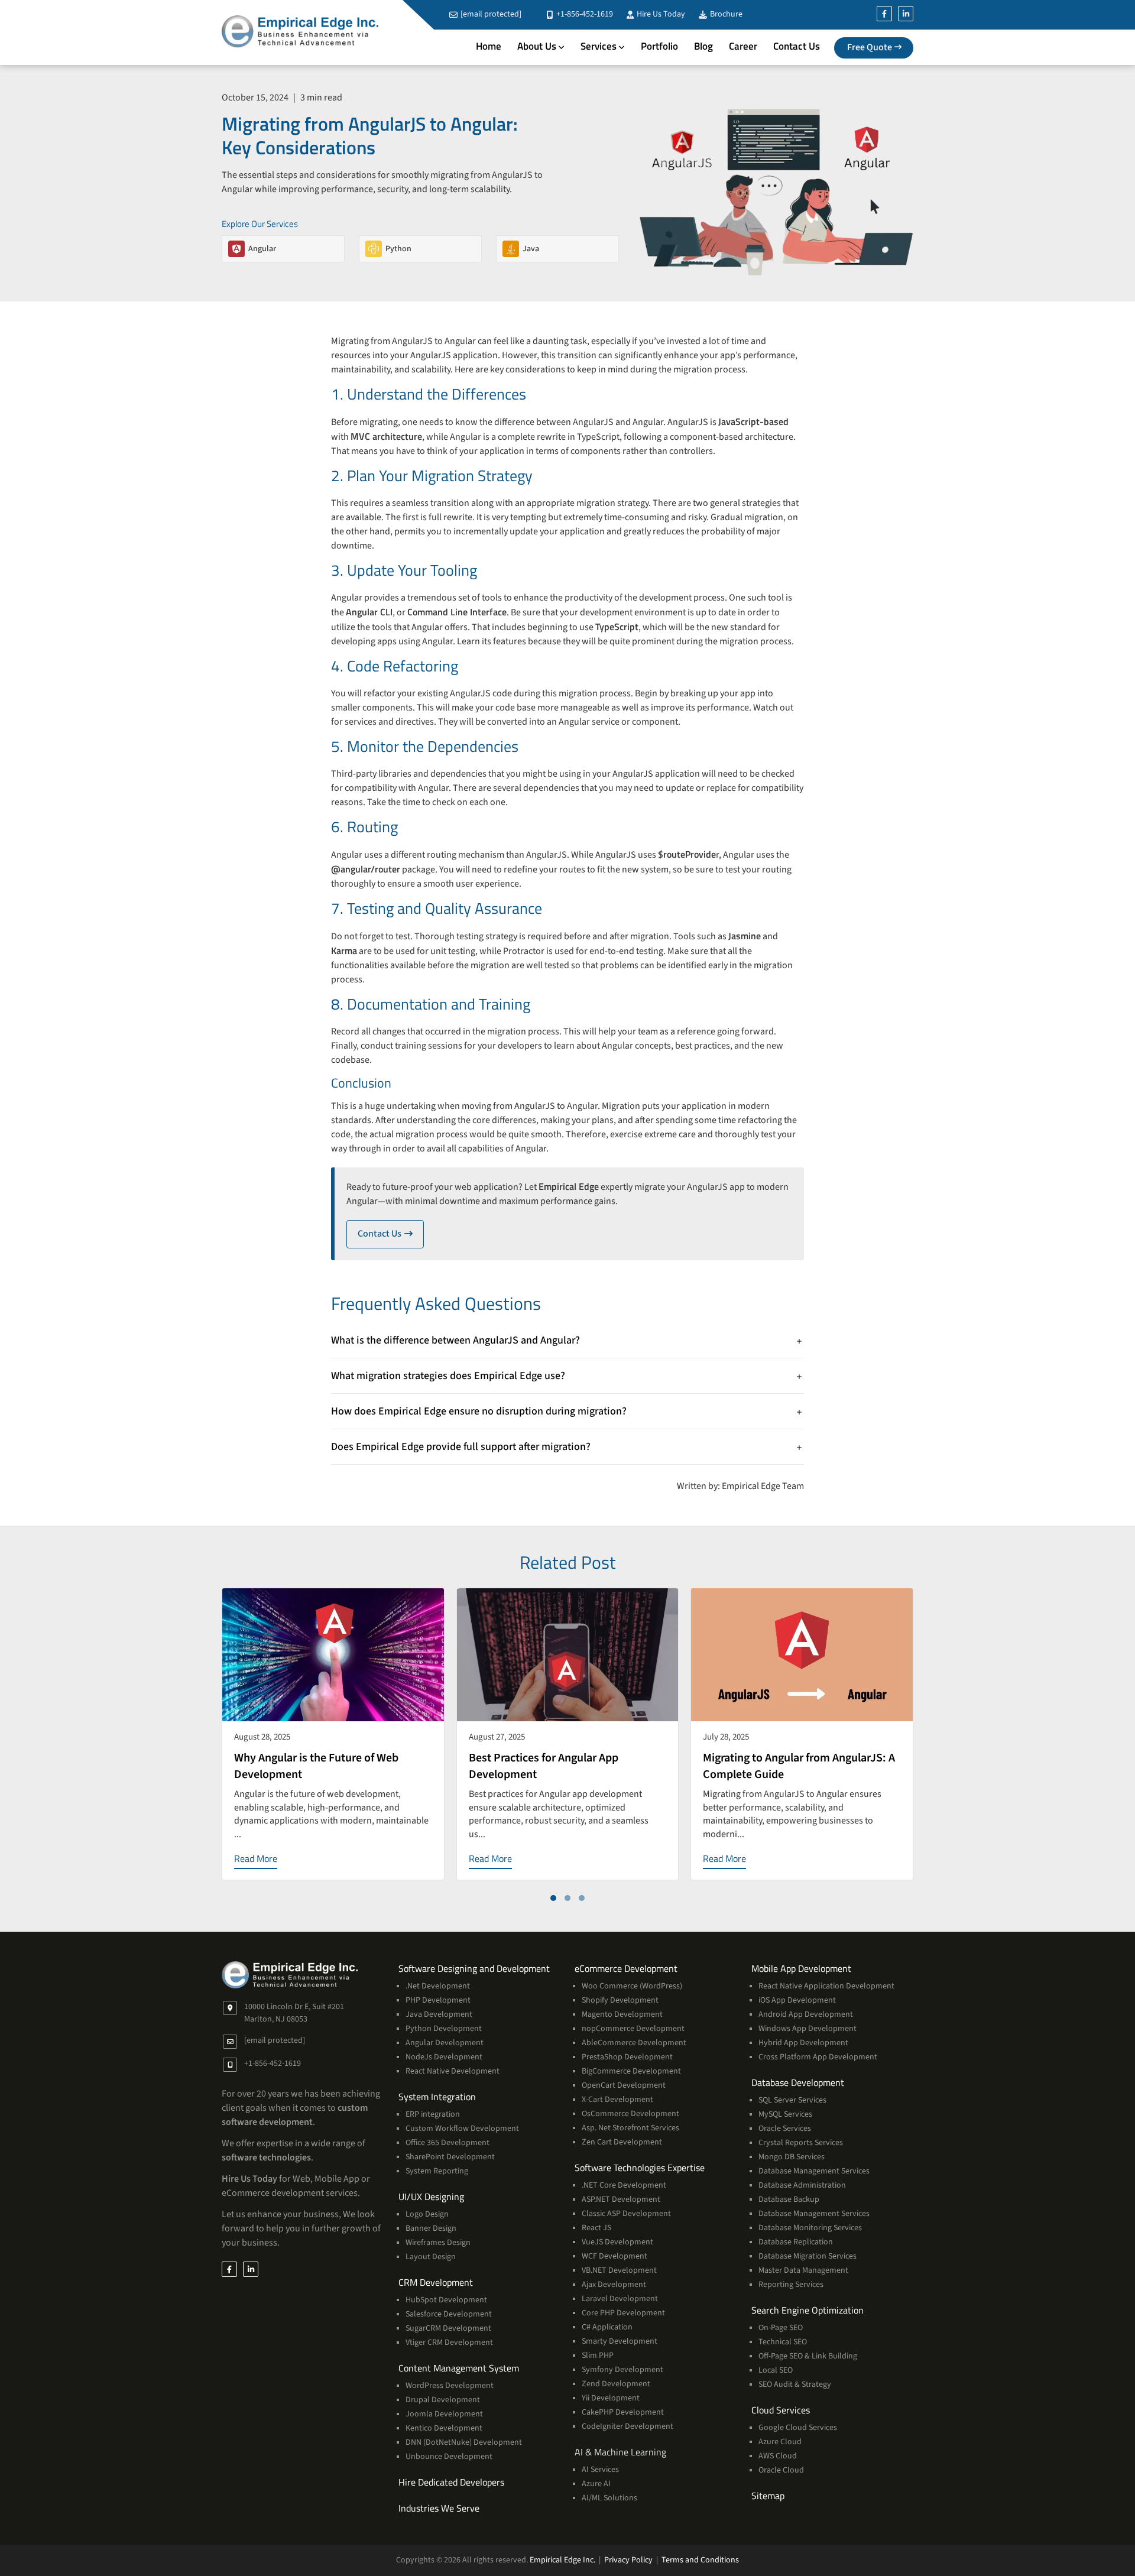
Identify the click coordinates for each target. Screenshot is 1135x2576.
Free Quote (870, 47)
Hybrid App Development (803, 2043)
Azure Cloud (780, 2442)
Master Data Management (803, 2270)
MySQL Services (785, 2114)
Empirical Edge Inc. (562, 2560)
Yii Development (611, 2398)
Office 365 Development (447, 2143)
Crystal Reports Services (801, 2143)
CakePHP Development (623, 2412)
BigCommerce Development (631, 2071)
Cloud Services (781, 2410)
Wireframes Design (438, 2243)
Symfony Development (622, 2370)
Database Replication (796, 2242)
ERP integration (433, 2114)
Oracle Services (785, 2129)
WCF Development (614, 2256)
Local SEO (776, 2370)
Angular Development (445, 2043)
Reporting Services (791, 2285)
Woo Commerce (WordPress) (632, 1986)
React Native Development (453, 2071)
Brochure (725, 14)
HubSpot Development (446, 2300)
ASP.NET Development (621, 2199)
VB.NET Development (619, 2270)
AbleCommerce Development (634, 2043)
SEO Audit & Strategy (795, 2384)
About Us (537, 46)
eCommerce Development (626, 1968)
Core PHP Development (623, 2313)
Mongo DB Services (792, 2157)
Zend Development (616, 2384)
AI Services (600, 2470)
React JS (596, 2228)
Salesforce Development (449, 2314)
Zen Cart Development (622, 2142)
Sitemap (768, 2496)
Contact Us (797, 46)
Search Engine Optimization (808, 2310)
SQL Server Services (792, 2100)
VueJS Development (617, 2242)
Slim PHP (598, 2356)
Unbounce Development (449, 2457)
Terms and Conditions (700, 2560)
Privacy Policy (628, 2560)
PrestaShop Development (627, 2057)
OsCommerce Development (630, 2114)
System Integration (437, 2097)
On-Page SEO (781, 2328)
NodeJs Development (444, 2057)
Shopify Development (620, 2000)
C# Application (607, 2327)
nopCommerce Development (633, 2029)
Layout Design (431, 2257)
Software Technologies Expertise (640, 2168)
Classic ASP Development (626, 2214)
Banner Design (431, 2228)
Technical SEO (783, 2342)
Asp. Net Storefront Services (630, 2128)
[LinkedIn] (906, 14)
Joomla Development (444, 2414)
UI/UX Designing (431, 2197)
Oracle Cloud (781, 2470)
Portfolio (659, 46)
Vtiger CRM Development (449, 2343)
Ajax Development (614, 2285)
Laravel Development (620, 2299)
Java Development (439, 2014)
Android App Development (806, 2014)
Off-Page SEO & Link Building (808, 2356)
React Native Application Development (826, 1986)
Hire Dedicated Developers (451, 2482)
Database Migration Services (808, 2256)
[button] (553, 1898)
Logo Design (427, 2214)
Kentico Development (444, 2428)
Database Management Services (814, 2171)
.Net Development (438, 1986)
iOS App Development (797, 2000)
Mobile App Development (801, 1968)
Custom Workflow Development (462, 2129)
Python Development (444, 2029)
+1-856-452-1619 (584, 14)
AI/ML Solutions (609, 2498)
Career (743, 46)
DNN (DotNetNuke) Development (464, 2442)
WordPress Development (450, 2386)
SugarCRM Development (448, 2328)
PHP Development (438, 2000)
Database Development (798, 2082)
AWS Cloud (778, 2456)
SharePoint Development (450, 2157)
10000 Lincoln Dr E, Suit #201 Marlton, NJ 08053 (294, 2013)
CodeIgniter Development (628, 2426)
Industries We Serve (439, 2508)
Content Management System (459, 2368)
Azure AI (596, 2484)
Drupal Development (443, 2400)
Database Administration (802, 2185)
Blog (703, 46)
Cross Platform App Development (818, 2057)
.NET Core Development (624, 2185)
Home (489, 46)
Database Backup (789, 2199)
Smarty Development (620, 2341)
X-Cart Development (617, 2100)
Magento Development (622, 2014)
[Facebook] (884, 14)
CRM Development (436, 2282)
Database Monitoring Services (810, 2228)
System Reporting (437, 2171)
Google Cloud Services (798, 2428)
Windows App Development (808, 2029)
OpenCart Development (624, 2085)
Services (599, 46)
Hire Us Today (660, 14)
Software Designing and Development (474, 1968)
